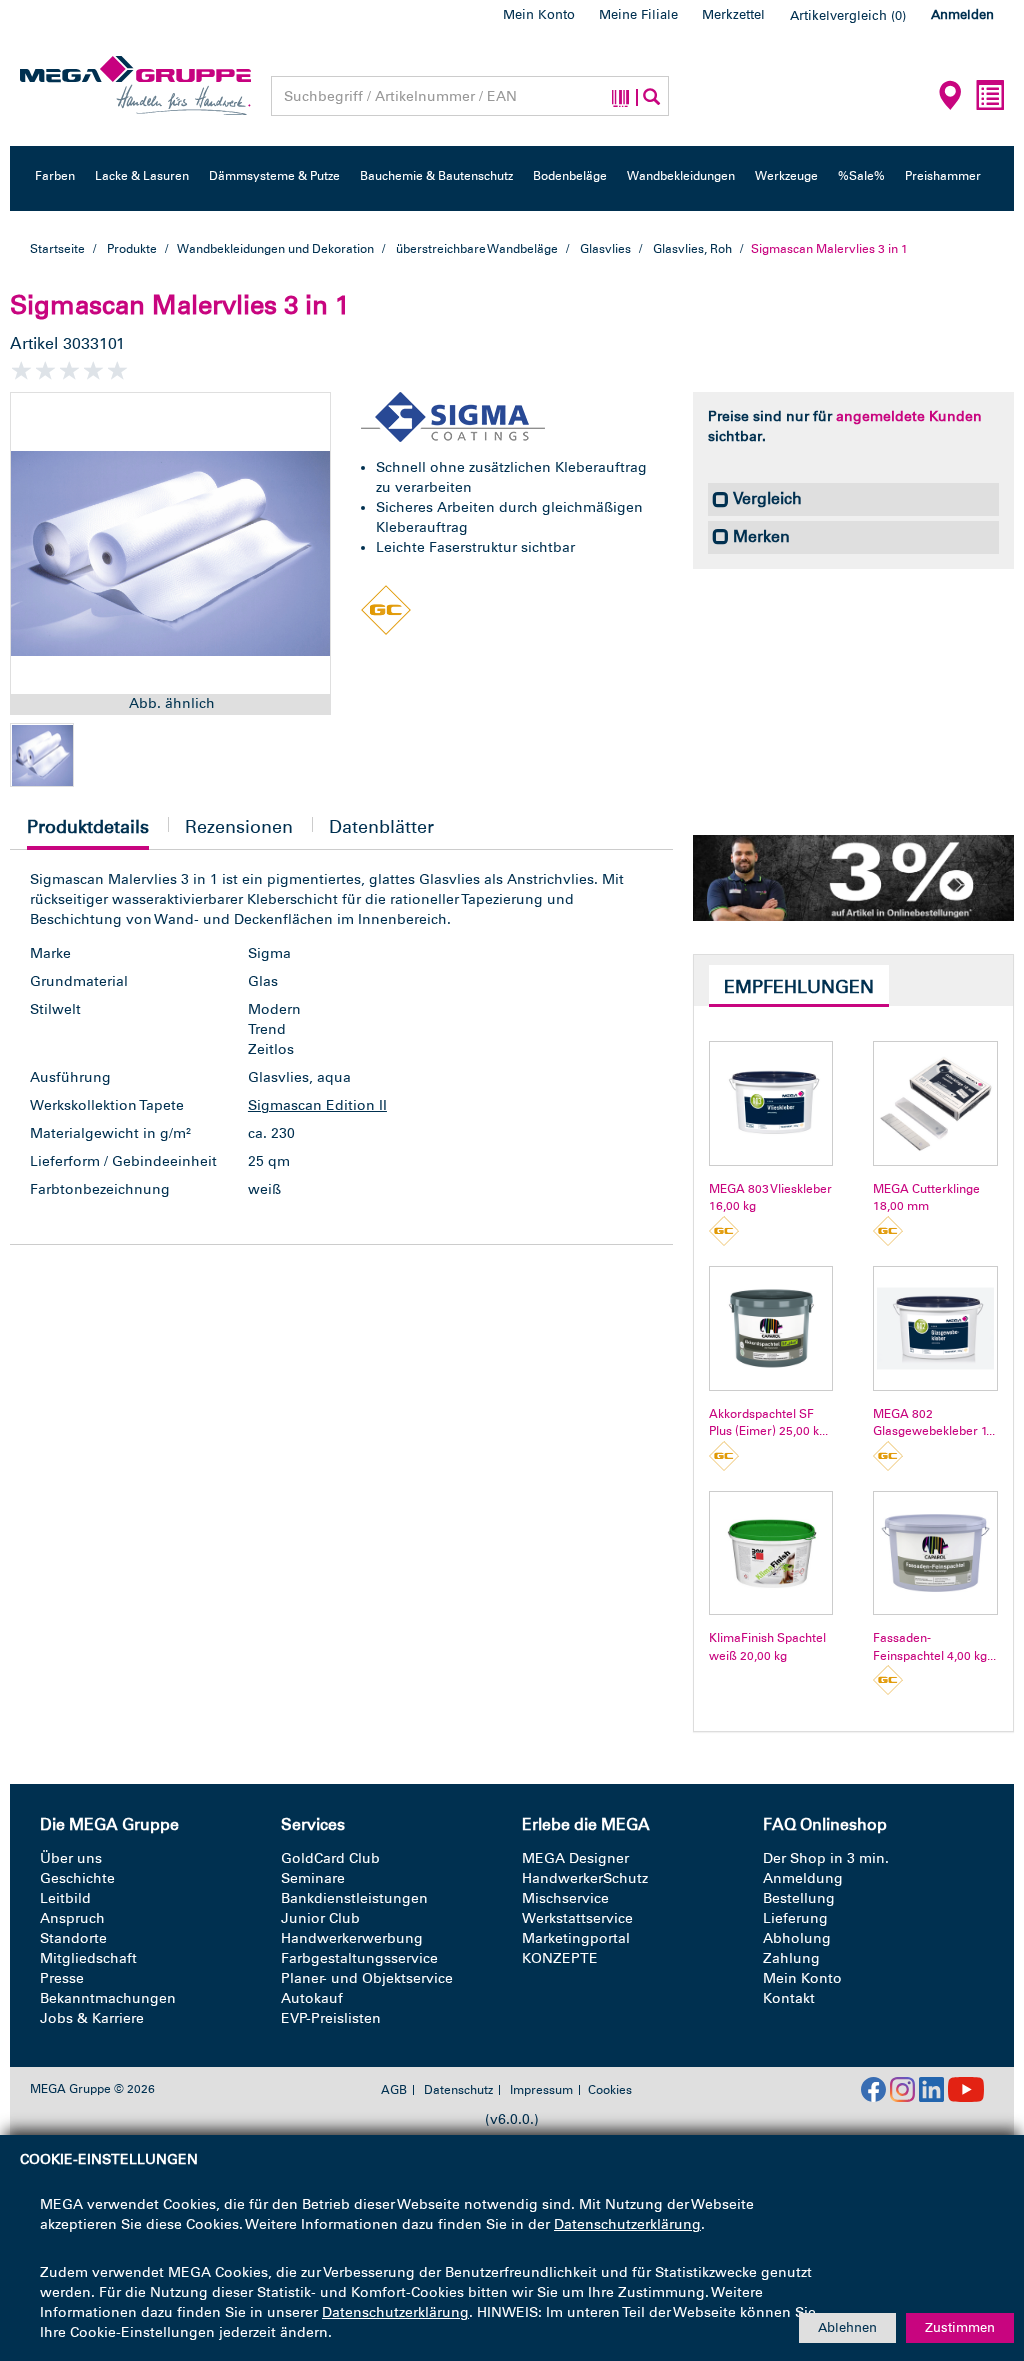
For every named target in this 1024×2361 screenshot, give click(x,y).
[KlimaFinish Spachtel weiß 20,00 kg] (771, 1553)
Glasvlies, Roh (692, 249)
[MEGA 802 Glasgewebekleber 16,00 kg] (935, 1328)
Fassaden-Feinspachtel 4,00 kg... (934, 1646)
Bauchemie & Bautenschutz (436, 176)
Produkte (132, 249)
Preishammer (943, 176)
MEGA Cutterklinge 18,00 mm (926, 1197)
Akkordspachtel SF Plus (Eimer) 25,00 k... (768, 1422)
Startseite (57, 249)
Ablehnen (847, 2327)
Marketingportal (576, 1938)
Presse (62, 1978)
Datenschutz (458, 2090)
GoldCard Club (330, 1858)
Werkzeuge (786, 176)
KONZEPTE (560, 1958)
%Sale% (861, 176)
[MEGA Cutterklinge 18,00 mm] (935, 1103)
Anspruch (72, 1918)
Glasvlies (605, 249)
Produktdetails (88, 832)
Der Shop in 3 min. (826, 1858)
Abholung (797, 1938)
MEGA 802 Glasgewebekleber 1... (934, 1422)
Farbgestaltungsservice (359, 1958)
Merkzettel (733, 14)
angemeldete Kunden (909, 416)
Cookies (610, 2090)
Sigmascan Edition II (317, 1105)
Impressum (541, 2090)
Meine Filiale (638, 14)
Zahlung (791, 1958)
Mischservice (565, 1898)
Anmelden (962, 14)
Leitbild (65, 1898)
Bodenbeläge (570, 176)
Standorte (73, 1938)
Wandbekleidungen (681, 176)
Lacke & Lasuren (142, 176)
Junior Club (320, 1918)
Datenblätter (381, 827)
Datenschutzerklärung (627, 2224)
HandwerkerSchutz (585, 1878)
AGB (394, 2090)
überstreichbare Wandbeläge (477, 249)
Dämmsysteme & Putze (274, 176)
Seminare (313, 1878)
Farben (55, 176)
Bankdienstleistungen (354, 1898)
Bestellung (799, 1898)
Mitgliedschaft (88, 1958)
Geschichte (77, 1878)
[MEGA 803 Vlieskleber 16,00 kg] (771, 1103)
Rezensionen (239, 827)
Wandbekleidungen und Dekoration (276, 249)
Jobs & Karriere (92, 2018)
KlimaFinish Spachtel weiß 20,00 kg (767, 1646)
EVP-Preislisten (331, 2018)
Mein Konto (539, 14)
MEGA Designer (575, 1858)
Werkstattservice (577, 1918)
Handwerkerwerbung (352, 1938)
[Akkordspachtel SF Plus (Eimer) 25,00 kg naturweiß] (771, 1328)
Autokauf (312, 1998)
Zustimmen (960, 2327)
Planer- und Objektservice (367, 1978)
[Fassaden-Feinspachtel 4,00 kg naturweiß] (935, 1553)
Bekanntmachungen (108, 1998)
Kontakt (789, 1998)
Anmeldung (803, 1878)
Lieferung (795, 1918)
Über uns (71, 1858)
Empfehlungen (799, 987)
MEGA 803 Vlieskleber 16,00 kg (770, 1197)
